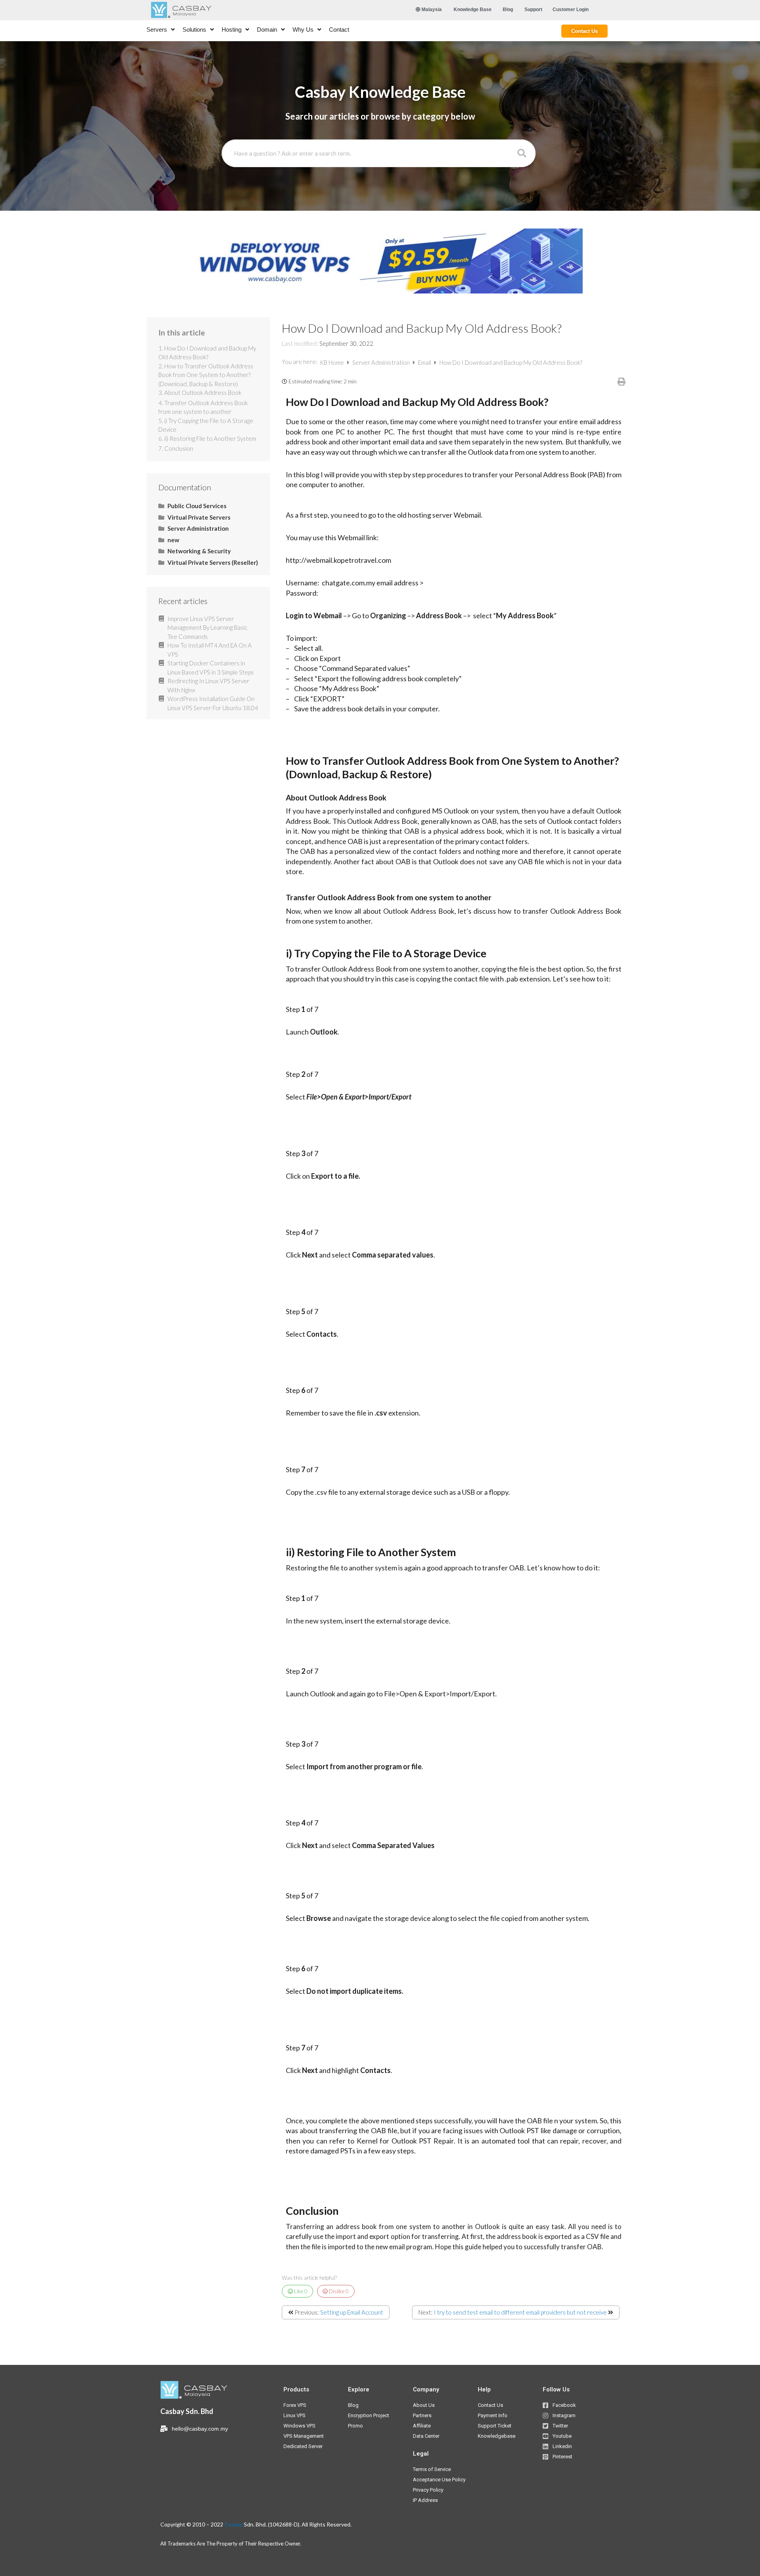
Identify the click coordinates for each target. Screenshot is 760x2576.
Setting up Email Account (352, 2312)
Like (300, 2291)
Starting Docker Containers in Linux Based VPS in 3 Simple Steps (211, 668)
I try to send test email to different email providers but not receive (520, 2312)
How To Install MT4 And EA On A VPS (210, 650)
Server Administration (382, 362)
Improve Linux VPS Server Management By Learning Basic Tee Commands (207, 628)
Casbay (234, 2524)
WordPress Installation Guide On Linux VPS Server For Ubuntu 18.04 (213, 703)
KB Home (332, 362)
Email (425, 362)
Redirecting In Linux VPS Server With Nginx (208, 685)
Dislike (338, 2291)
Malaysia (431, 10)
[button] (473, 10)
